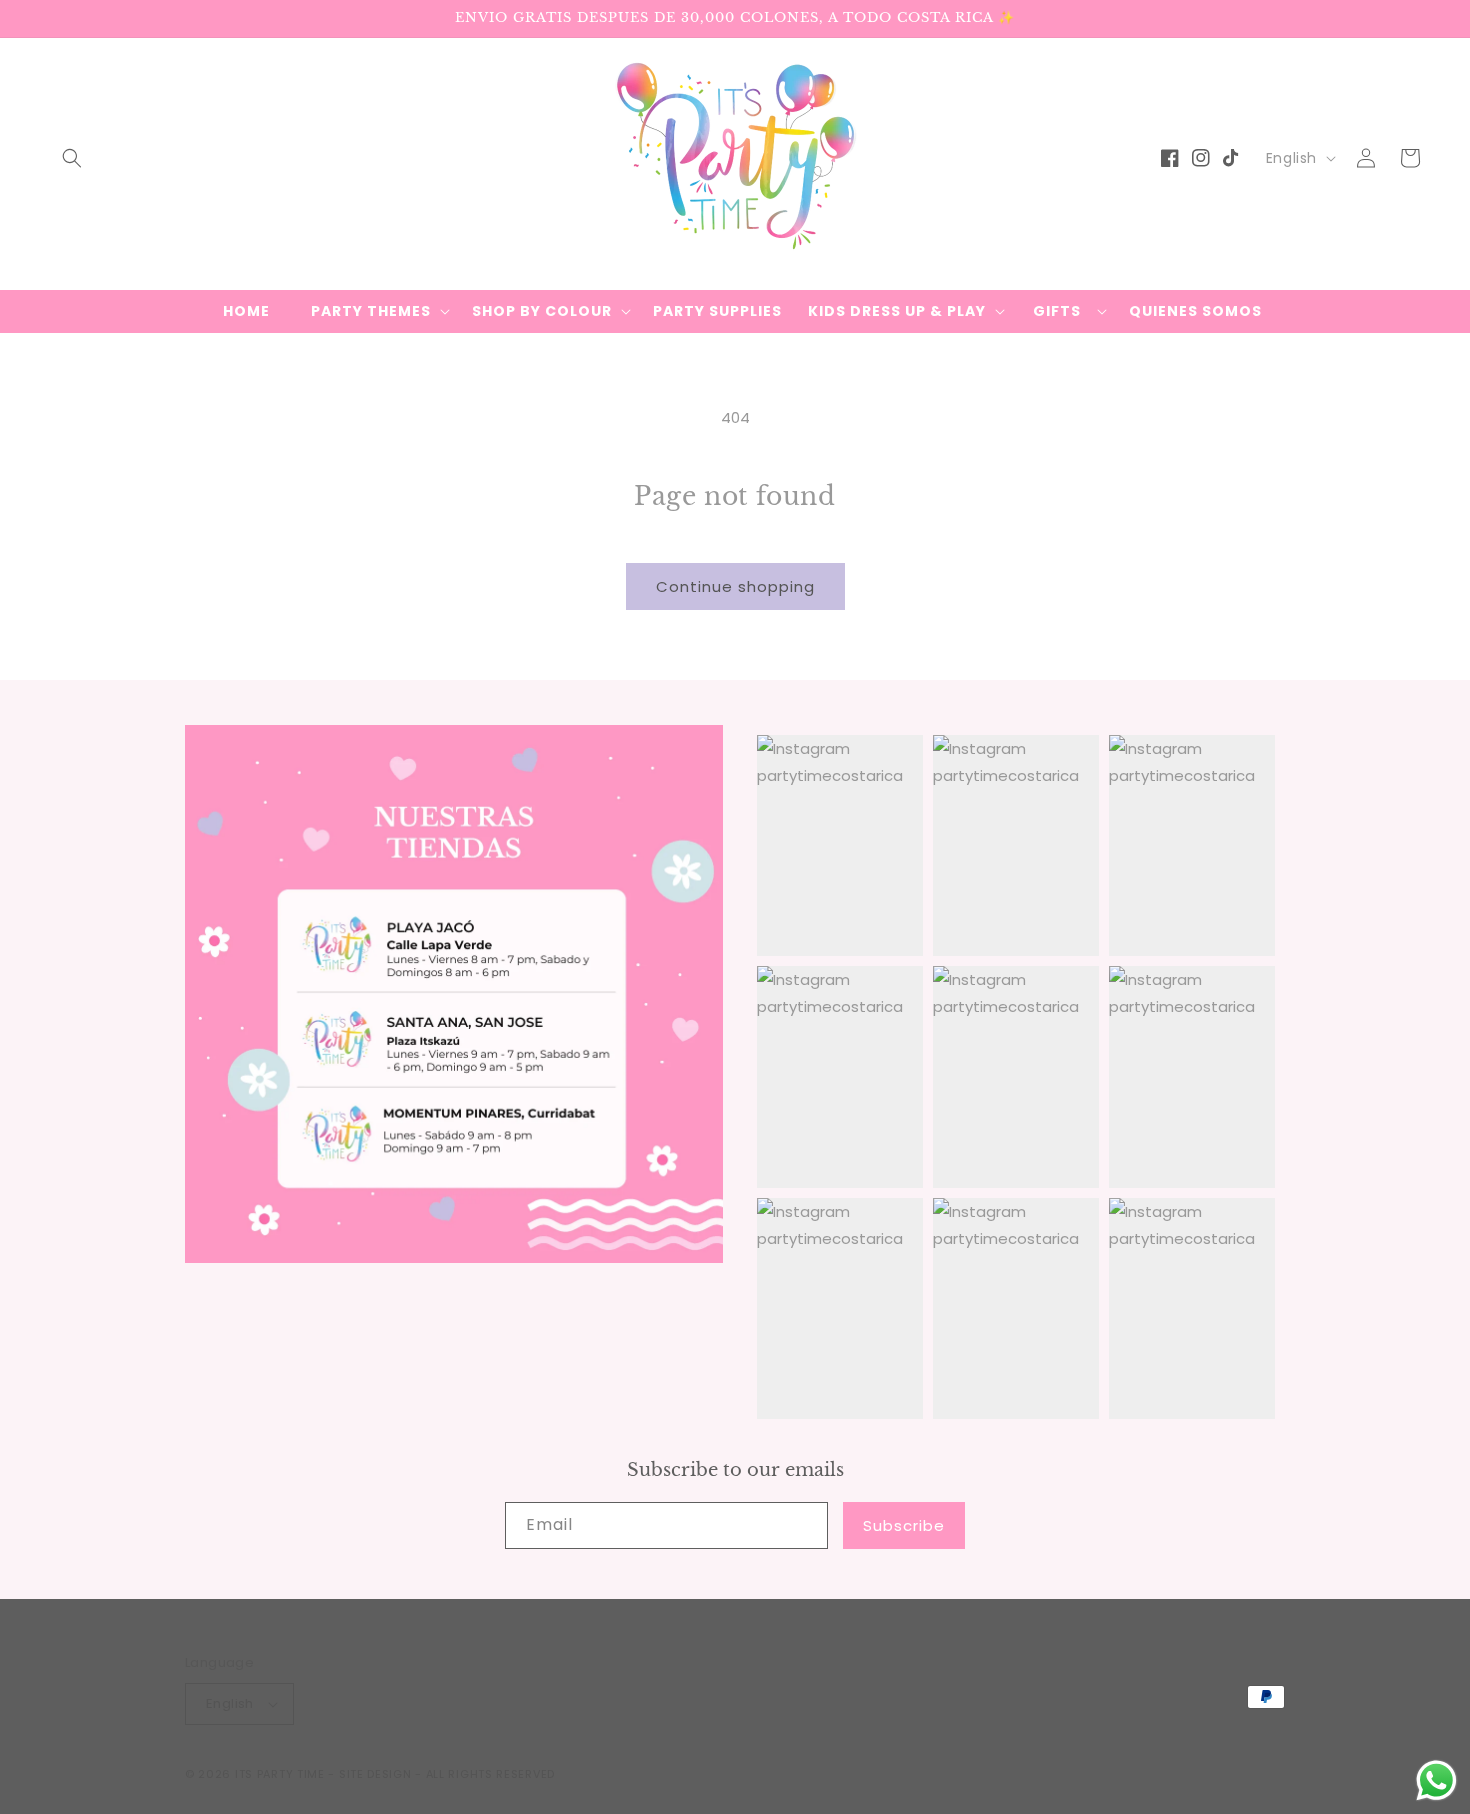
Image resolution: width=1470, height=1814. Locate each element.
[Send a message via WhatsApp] (1436, 1780)
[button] (72, 158)
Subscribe (904, 1525)
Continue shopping (735, 586)
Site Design (375, 1774)
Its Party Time (280, 1774)
